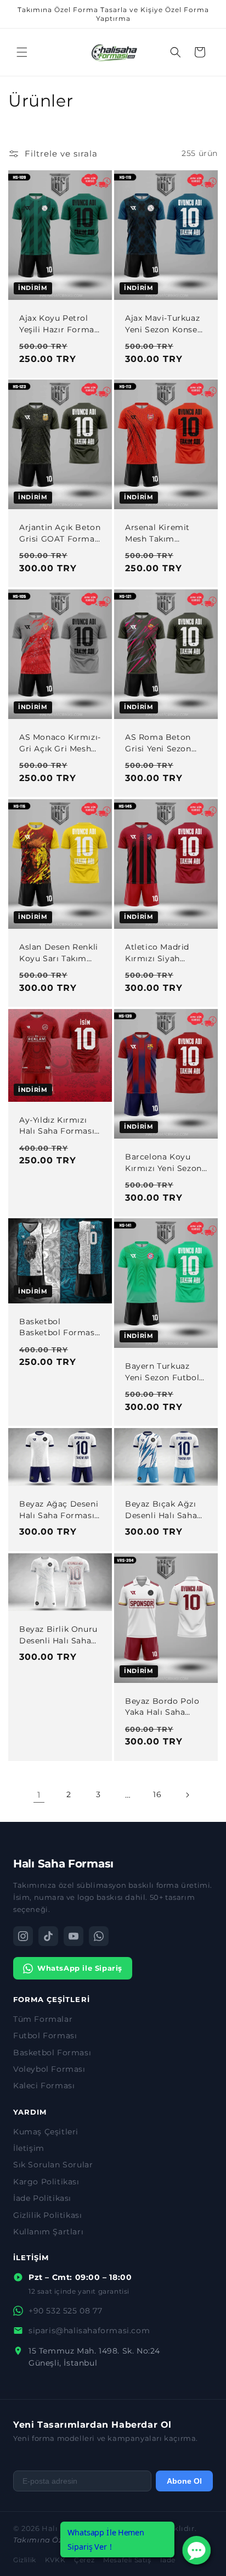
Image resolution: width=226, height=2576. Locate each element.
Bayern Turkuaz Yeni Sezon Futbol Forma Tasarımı (162, 1373)
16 (157, 1794)
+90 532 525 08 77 (65, 2311)
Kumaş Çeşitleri (46, 2132)
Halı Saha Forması (63, 1864)
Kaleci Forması (44, 2086)
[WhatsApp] (99, 1936)
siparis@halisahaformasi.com (89, 2330)
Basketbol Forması (52, 2053)
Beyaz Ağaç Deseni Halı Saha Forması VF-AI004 (59, 1510)
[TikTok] (48, 1936)
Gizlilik (25, 2560)
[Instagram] (23, 1936)
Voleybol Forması (49, 2069)
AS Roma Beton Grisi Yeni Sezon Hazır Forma (158, 743)
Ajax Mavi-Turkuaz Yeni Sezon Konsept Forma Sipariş (166, 324)
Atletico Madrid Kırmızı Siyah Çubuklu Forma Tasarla (157, 953)
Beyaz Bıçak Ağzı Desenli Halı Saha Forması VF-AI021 (161, 1510)
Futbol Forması (45, 2036)
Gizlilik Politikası (47, 2215)
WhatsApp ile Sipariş (80, 1968)
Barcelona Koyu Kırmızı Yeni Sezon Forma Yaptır (163, 1163)
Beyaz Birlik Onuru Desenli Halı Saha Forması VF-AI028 (58, 1635)
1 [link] (39, 1795)
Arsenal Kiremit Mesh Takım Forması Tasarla (158, 534)
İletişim (29, 2148)
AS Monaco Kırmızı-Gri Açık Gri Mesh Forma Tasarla (60, 743)
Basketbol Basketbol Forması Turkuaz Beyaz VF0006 (58, 1328)
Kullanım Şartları (48, 2232)
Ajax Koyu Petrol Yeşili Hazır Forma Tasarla (57, 324)
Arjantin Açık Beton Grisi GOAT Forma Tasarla (60, 534)
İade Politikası (42, 2198)
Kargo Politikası (46, 2182)
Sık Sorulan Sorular (53, 2165)
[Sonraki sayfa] (187, 1795)
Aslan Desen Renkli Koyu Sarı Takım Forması (59, 953)
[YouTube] (74, 1936)
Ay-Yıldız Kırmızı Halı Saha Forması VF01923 (57, 1125)
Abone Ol (184, 2481)
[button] (22, 52)
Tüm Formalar (43, 2019)
